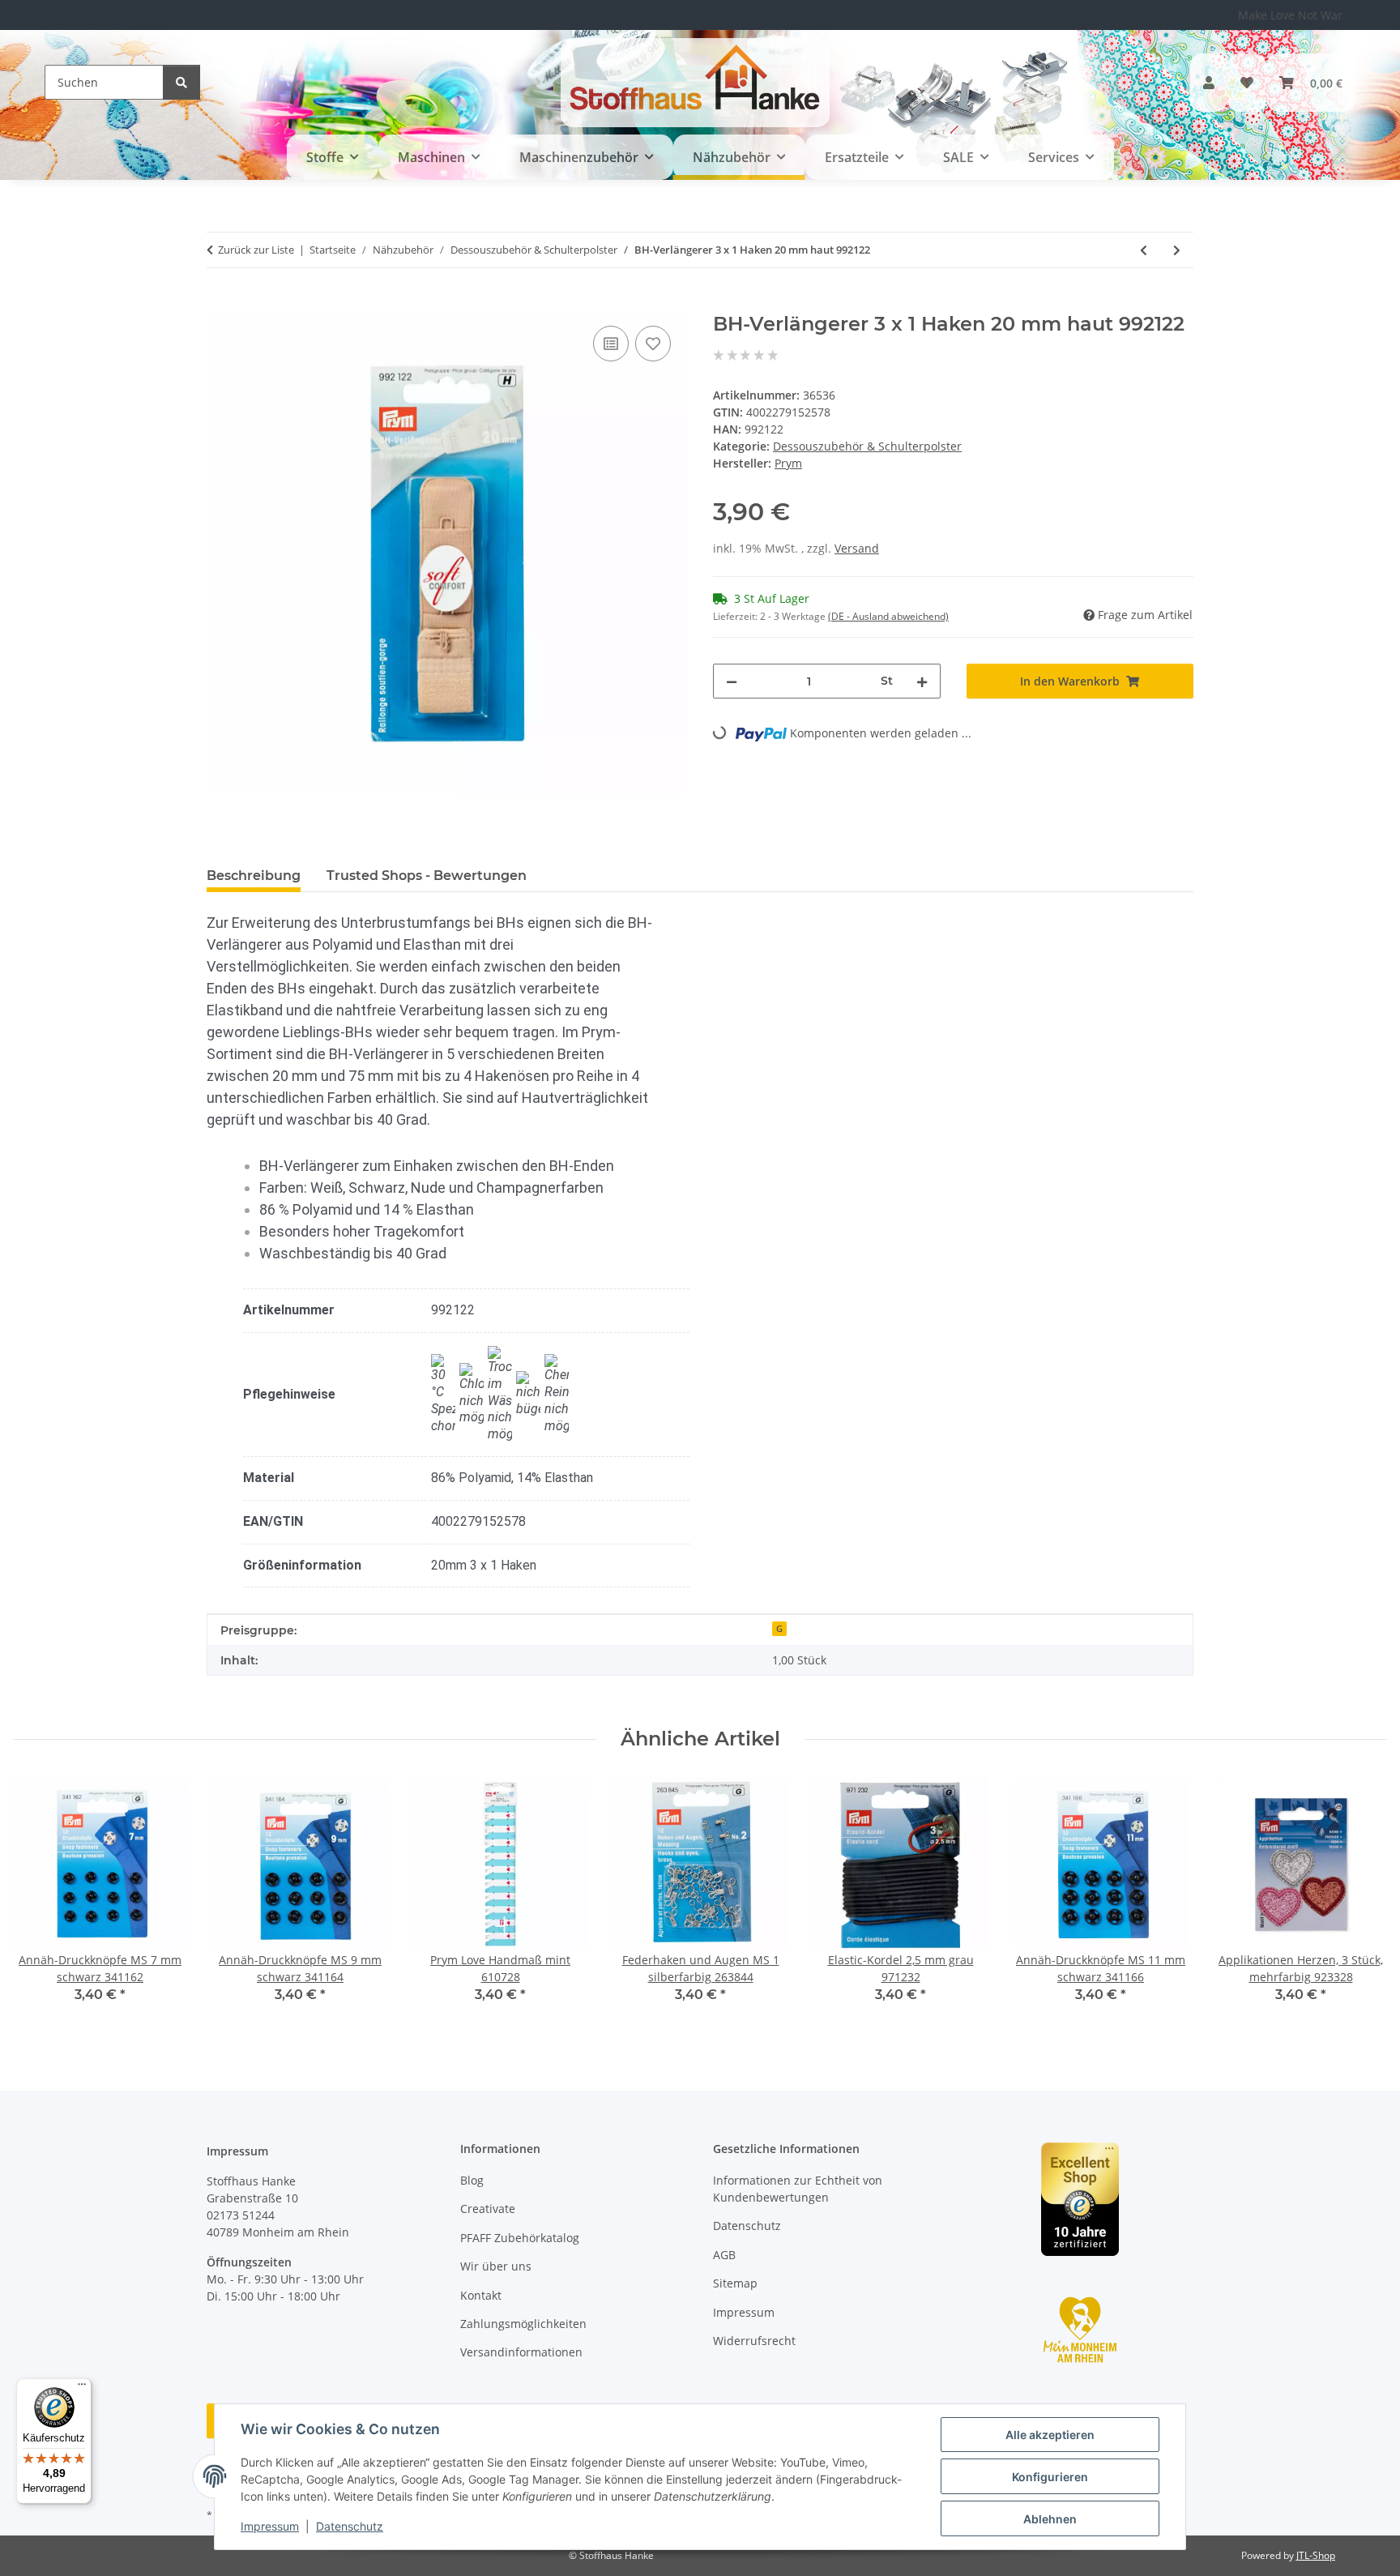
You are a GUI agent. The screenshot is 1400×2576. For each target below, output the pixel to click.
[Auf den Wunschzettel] (653, 344)
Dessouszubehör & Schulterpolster (867, 446)
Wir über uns (496, 2266)
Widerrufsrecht (754, 2341)
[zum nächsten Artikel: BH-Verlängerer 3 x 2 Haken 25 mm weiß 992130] (1177, 250)
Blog (472, 2180)
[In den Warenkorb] (220, 304)
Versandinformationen (521, 2352)
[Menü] (82, 2388)
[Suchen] (181, 82)
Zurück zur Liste (256, 250)
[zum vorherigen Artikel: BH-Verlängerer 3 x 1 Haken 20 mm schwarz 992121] (1144, 250)
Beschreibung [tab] (254, 876)
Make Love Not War (1290, 15)
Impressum (270, 2526)
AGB (724, 2255)
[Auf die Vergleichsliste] (611, 344)
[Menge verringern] (732, 681)
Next (1361, 1901)
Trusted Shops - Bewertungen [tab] (427, 876)
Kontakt (481, 2295)
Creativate (488, 2209)
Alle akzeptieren (1050, 2435)
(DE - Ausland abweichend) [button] (888, 616)
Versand (857, 548)
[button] (1209, 83)
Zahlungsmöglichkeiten (523, 2324)
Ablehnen (1050, 2519)
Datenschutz (350, 2526)
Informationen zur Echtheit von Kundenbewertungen (798, 2189)
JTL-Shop (1316, 2555)
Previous (40, 1901)
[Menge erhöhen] (922, 681)
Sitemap (735, 2283)
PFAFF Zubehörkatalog (520, 2238)
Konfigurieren (1050, 2477)
